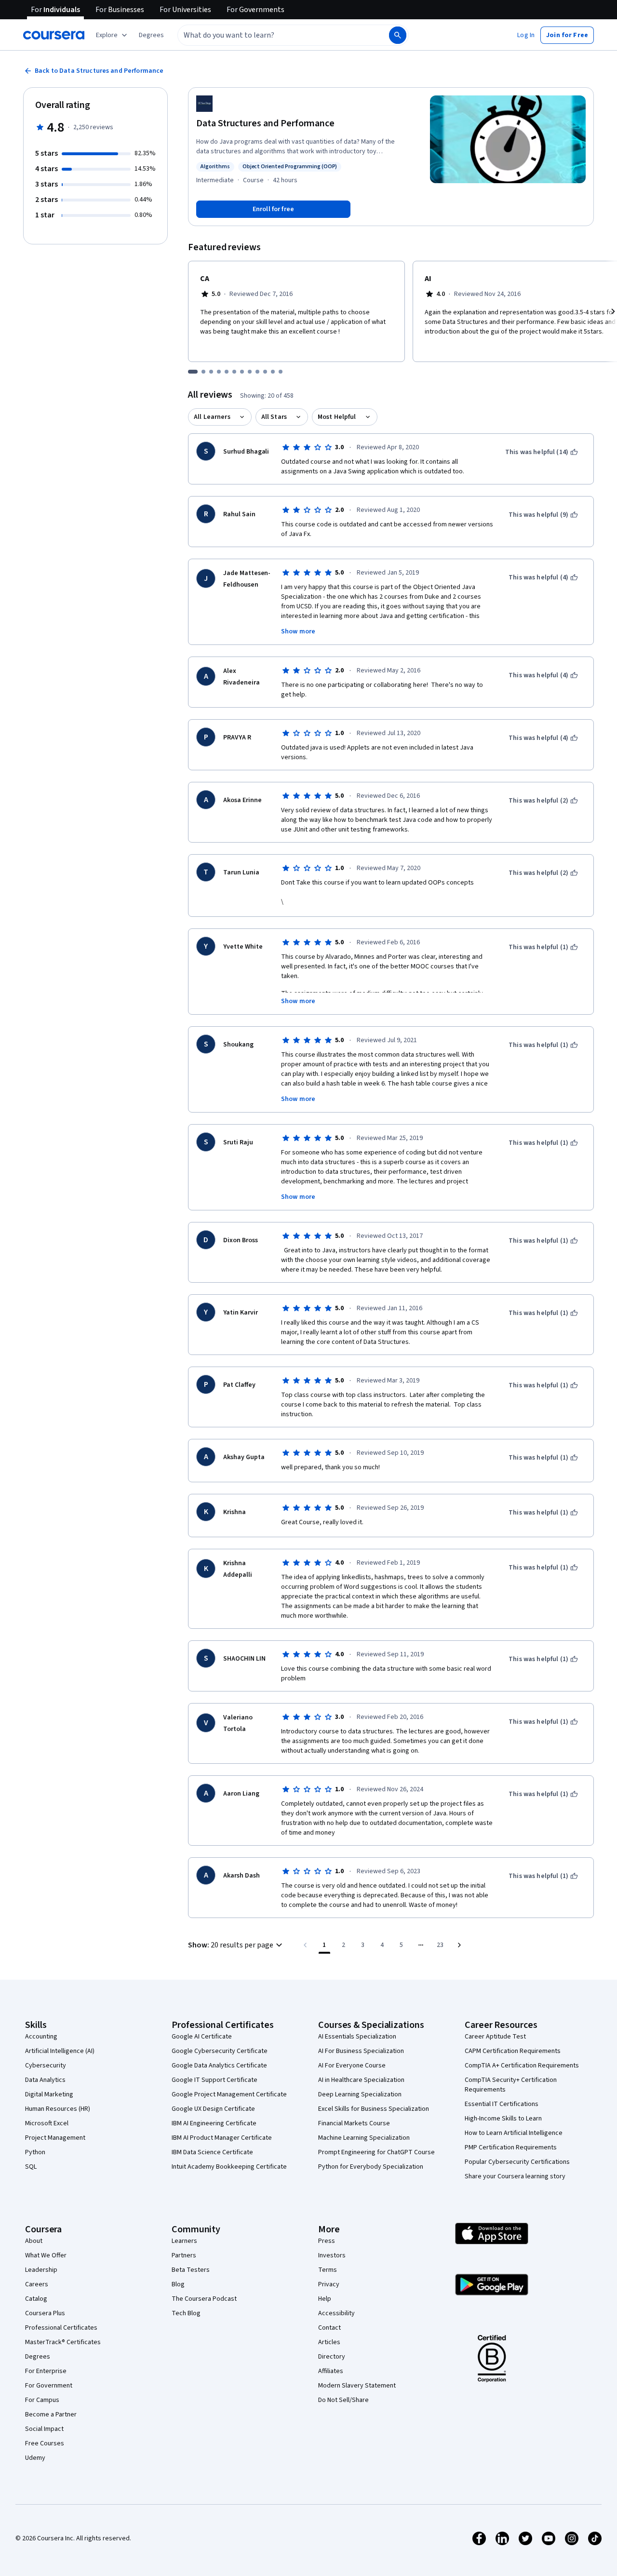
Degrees (38, 2357)
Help (325, 2299)
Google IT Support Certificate (215, 2080)
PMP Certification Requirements (511, 2147)
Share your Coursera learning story (515, 2176)
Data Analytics (45, 2080)
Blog (178, 2284)
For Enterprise (46, 2371)
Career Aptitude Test (495, 2037)
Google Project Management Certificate (229, 2094)
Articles (329, 2342)
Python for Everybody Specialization (371, 2167)
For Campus (42, 2400)
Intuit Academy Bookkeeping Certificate (229, 2167)
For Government (49, 2386)
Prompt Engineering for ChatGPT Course (376, 2152)
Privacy (329, 2284)
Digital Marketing (49, 2094)
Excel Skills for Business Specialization (374, 2109)
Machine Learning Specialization (364, 2138)
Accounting (41, 2037)
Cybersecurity (46, 2066)
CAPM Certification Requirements (513, 2051)
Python (35, 2152)
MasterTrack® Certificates (63, 2342)
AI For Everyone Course (352, 2066)
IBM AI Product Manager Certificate (222, 2138)
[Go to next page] (459, 1945)
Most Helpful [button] (337, 417)
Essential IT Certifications (502, 2104)
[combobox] (273, 35)
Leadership (41, 2270)
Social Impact (44, 2429)
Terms (328, 2270)
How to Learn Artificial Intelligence (514, 2133)
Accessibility (336, 2313)
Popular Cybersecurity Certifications (517, 2162)
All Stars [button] (274, 417)
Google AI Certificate (202, 2037)
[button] (151, 35)
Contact (329, 2328)
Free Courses (45, 2443)
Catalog (36, 2299)
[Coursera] (54, 35)
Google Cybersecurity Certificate (220, 2051)
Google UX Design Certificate (213, 2109)
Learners (184, 2241)
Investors (332, 2255)
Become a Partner (51, 2415)
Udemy (35, 2458)
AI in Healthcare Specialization (361, 2080)
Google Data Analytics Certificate (219, 2066)
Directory (332, 2357)
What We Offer (46, 2255)
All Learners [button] (212, 417)
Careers (37, 2284)
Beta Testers (191, 2270)
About (34, 2241)
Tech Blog (186, 2313)
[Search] (398, 35)
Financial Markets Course (354, 2123)
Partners (184, 2255)
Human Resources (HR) (58, 2109)
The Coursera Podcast (204, 2299)
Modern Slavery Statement (357, 2386)
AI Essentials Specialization (357, 2037)
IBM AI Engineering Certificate (214, 2123)
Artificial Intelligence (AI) (60, 2051)
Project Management (55, 2138)
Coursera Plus (45, 2313)
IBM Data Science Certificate (212, 2152)
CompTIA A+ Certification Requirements (522, 2066)
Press (327, 2241)
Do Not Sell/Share (343, 2400)
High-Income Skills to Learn (503, 2119)
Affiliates (331, 2371)
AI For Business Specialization (361, 2051)
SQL (31, 2167)
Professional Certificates (61, 2328)
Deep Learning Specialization (360, 2094)
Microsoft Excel (47, 2123)
